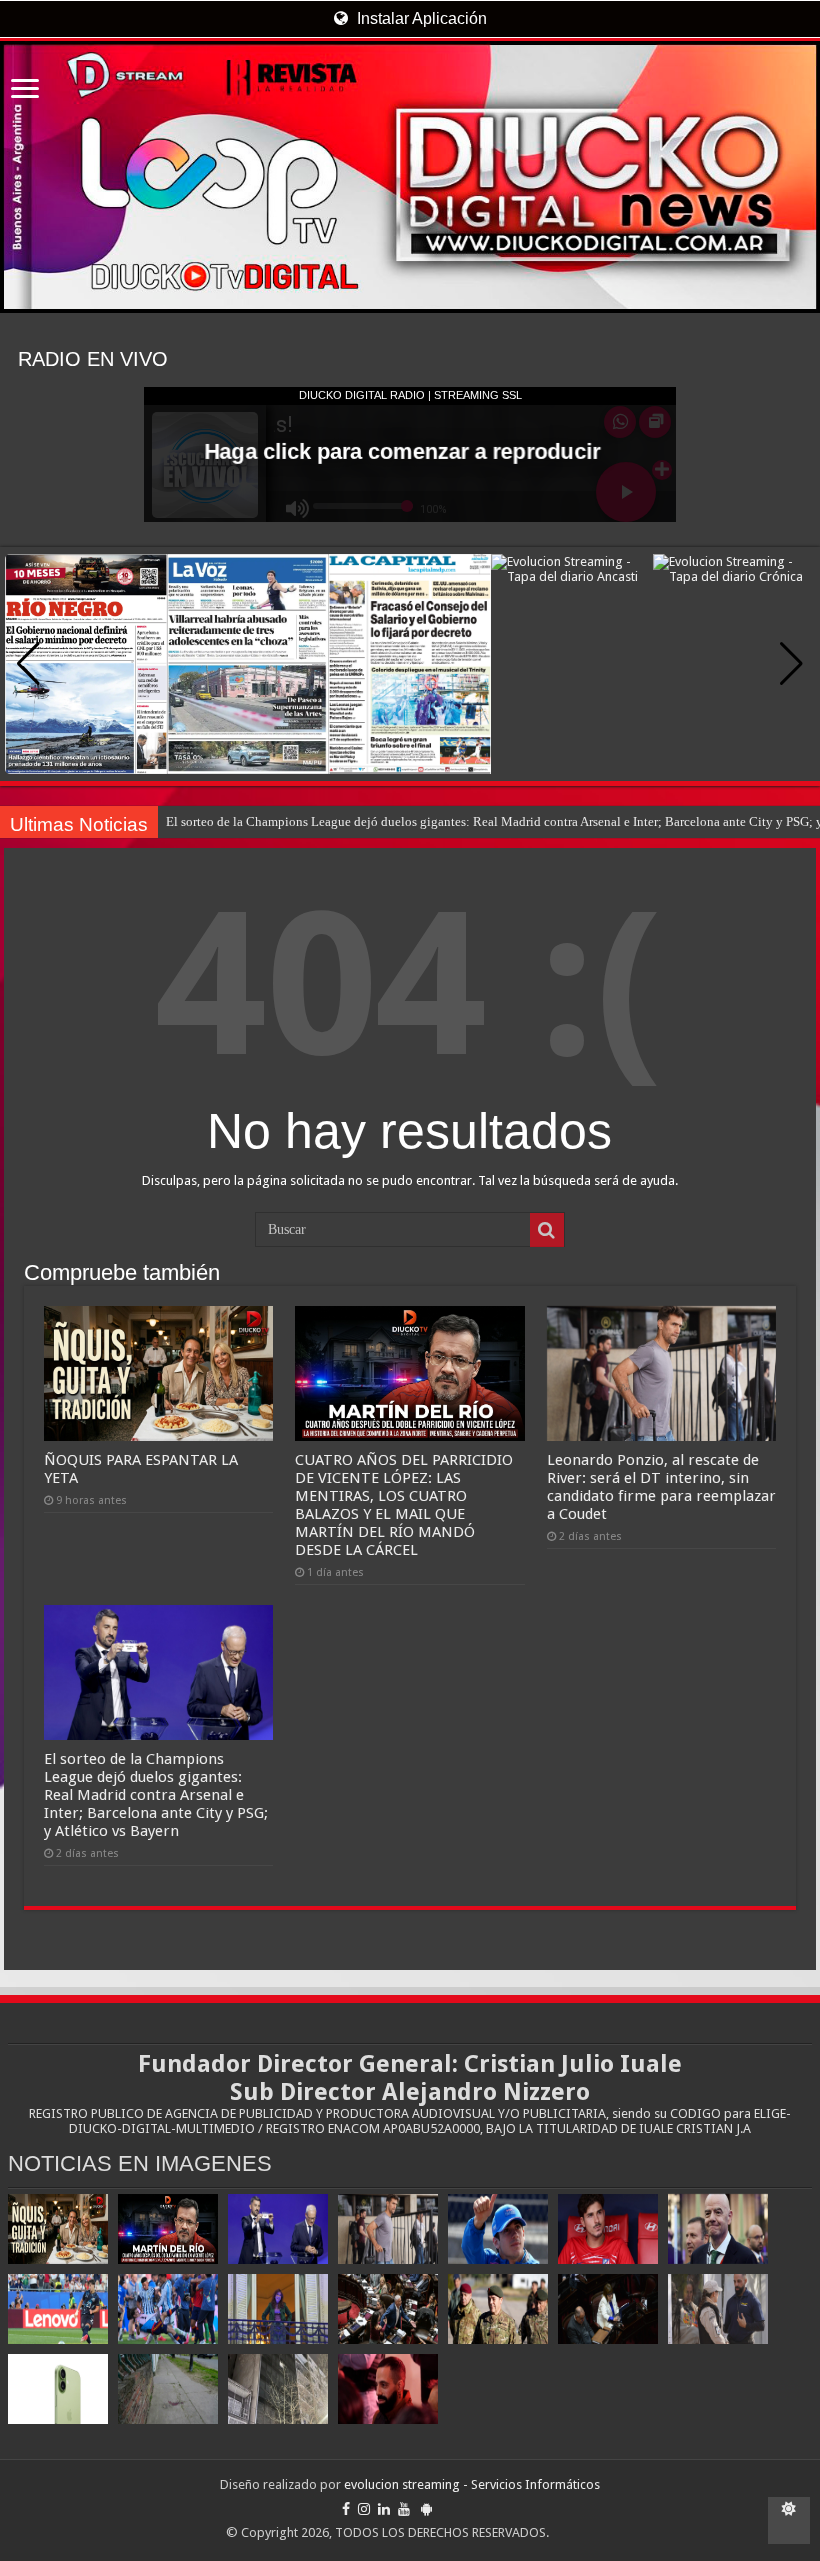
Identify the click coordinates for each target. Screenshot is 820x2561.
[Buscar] (547, 1230)
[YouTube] (404, 2509)
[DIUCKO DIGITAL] (410, 177)
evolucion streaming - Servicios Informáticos (472, 2484)
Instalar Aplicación (420, 18)
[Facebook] (346, 2509)
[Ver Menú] (25, 90)
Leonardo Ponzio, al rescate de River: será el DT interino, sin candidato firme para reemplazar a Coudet (443, 821)
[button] (791, 664)
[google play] (426, 2509)
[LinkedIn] (384, 2509)
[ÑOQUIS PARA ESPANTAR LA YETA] (58, 2229)
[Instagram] (364, 2509)
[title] (789, 2520)
